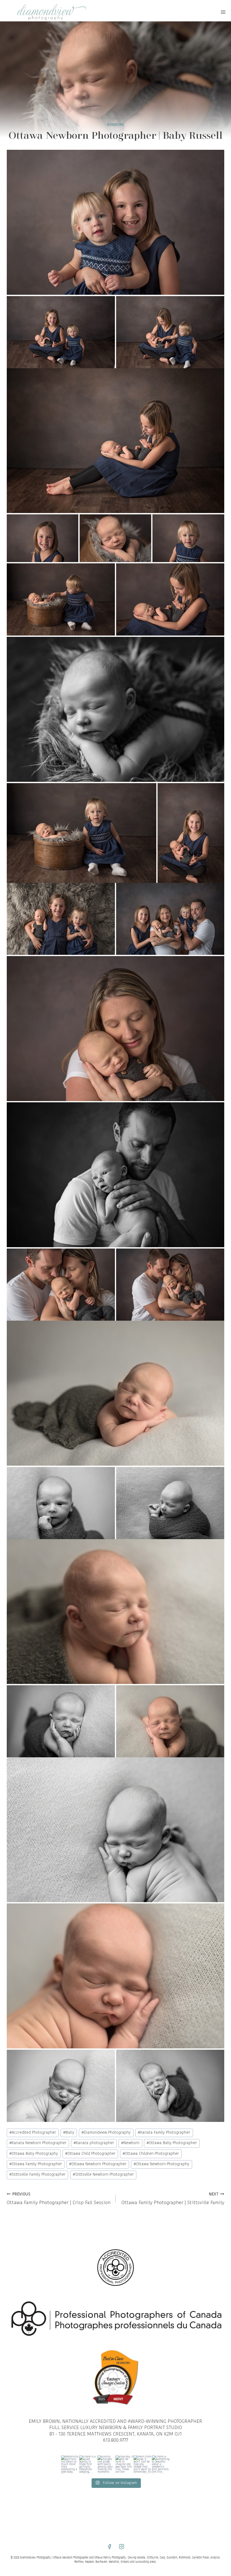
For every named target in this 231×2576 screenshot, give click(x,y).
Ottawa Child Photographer (90, 2154)
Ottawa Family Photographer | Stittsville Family (173, 2199)
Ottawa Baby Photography (34, 2154)
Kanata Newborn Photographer (38, 2143)
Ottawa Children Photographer (151, 2154)
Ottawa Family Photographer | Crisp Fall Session (59, 2199)
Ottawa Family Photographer (36, 2164)
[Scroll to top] (226, 1809)
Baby (69, 2133)
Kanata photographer (94, 2143)
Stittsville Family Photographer (37, 2175)
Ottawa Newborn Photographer (98, 2164)
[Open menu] (223, 12)
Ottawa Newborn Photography (161, 2164)
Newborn (130, 2143)
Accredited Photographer (33, 2133)
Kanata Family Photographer (164, 2133)
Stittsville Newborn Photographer (103, 2175)
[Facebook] (109, 2547)
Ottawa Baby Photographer (172, 2143)
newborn (115, 125)
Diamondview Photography (106, 2133)
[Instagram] (122, 2547)
